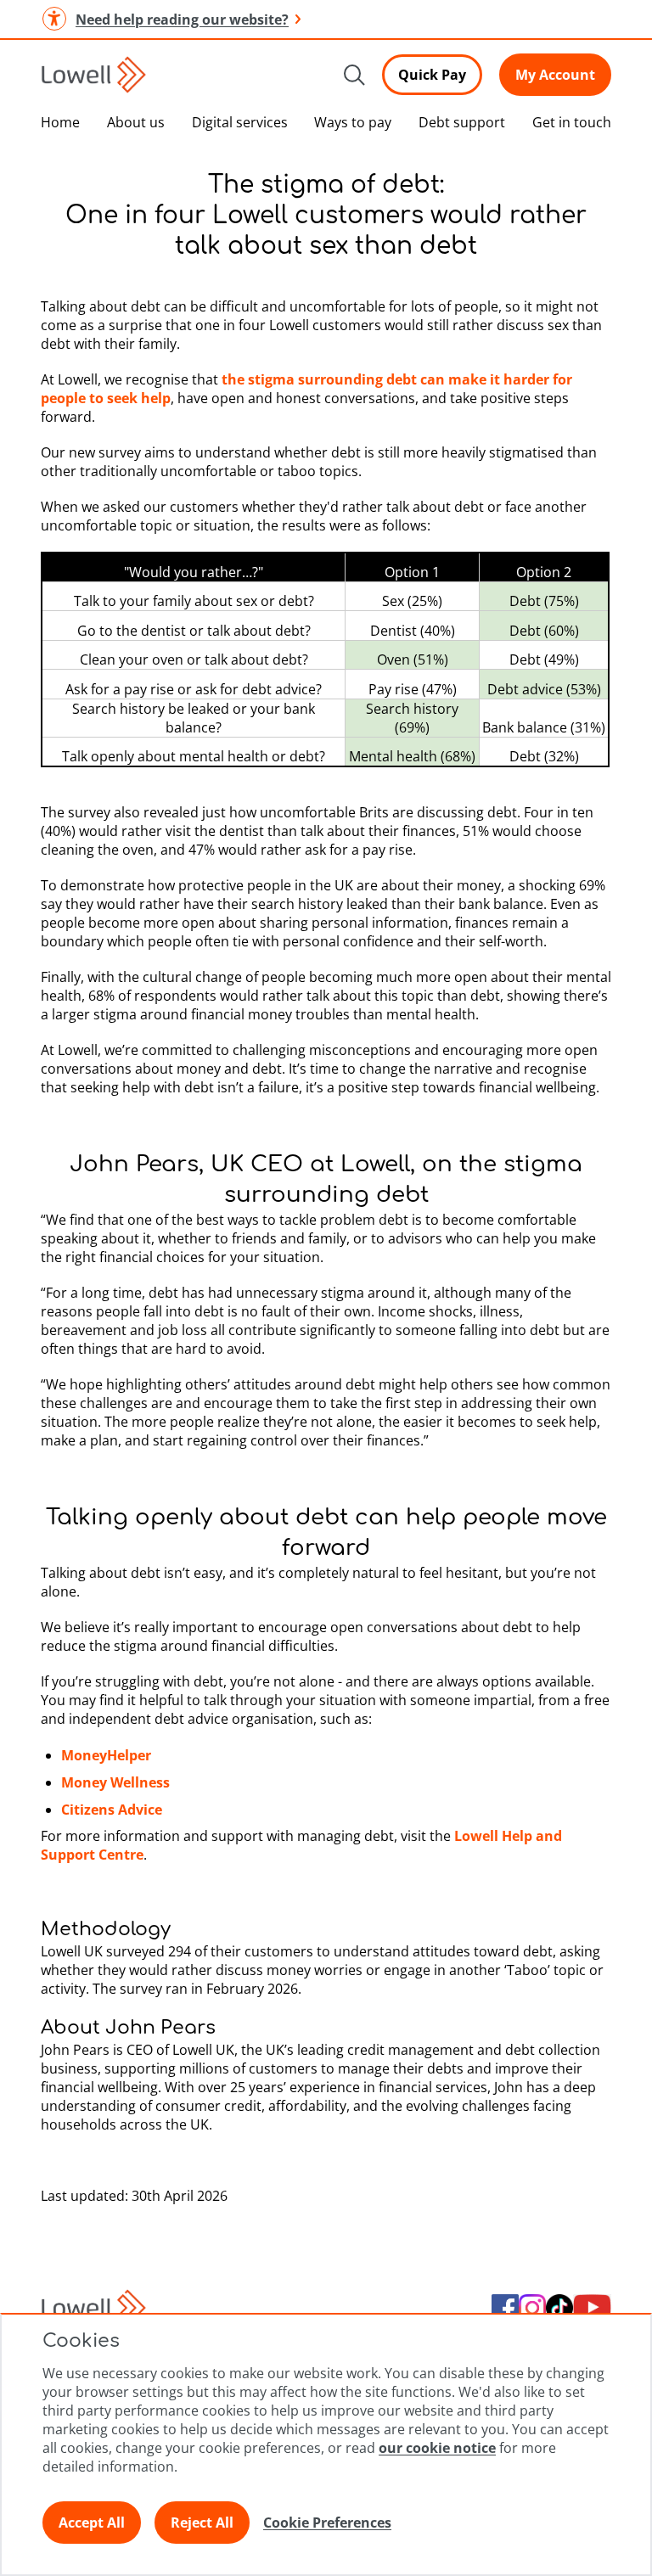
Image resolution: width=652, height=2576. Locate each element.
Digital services (240, 122)
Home (60, 122)
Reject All (202, 2523)
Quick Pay (432, 75)
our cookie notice (437, 2448)
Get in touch (572, 122)
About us (136, 122)
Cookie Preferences (327, 2523)
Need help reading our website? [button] (182, 20)
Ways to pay (353, 122)
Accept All (92, 2523)
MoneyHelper (106, 1755)
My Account (555, 75)
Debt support (462, 122)
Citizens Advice (112, 1810)
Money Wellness (115, 1782)
